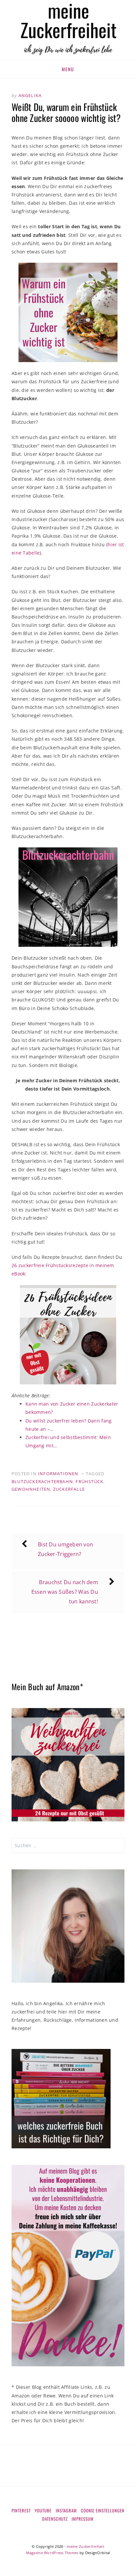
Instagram (66, 2510)
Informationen (58, 1474)
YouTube (43, 2510)
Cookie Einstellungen (103, 2510)
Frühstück (89, 1481)
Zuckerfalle (69, 1489)
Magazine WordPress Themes (52, 2553)
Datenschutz (55, 2519)
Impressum (83, 2519)
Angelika (30, 95)
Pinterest (21, 2510)
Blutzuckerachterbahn (42, 1481)
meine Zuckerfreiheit (85, 2546)
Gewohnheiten (31, 1489)
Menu (68, 69)
